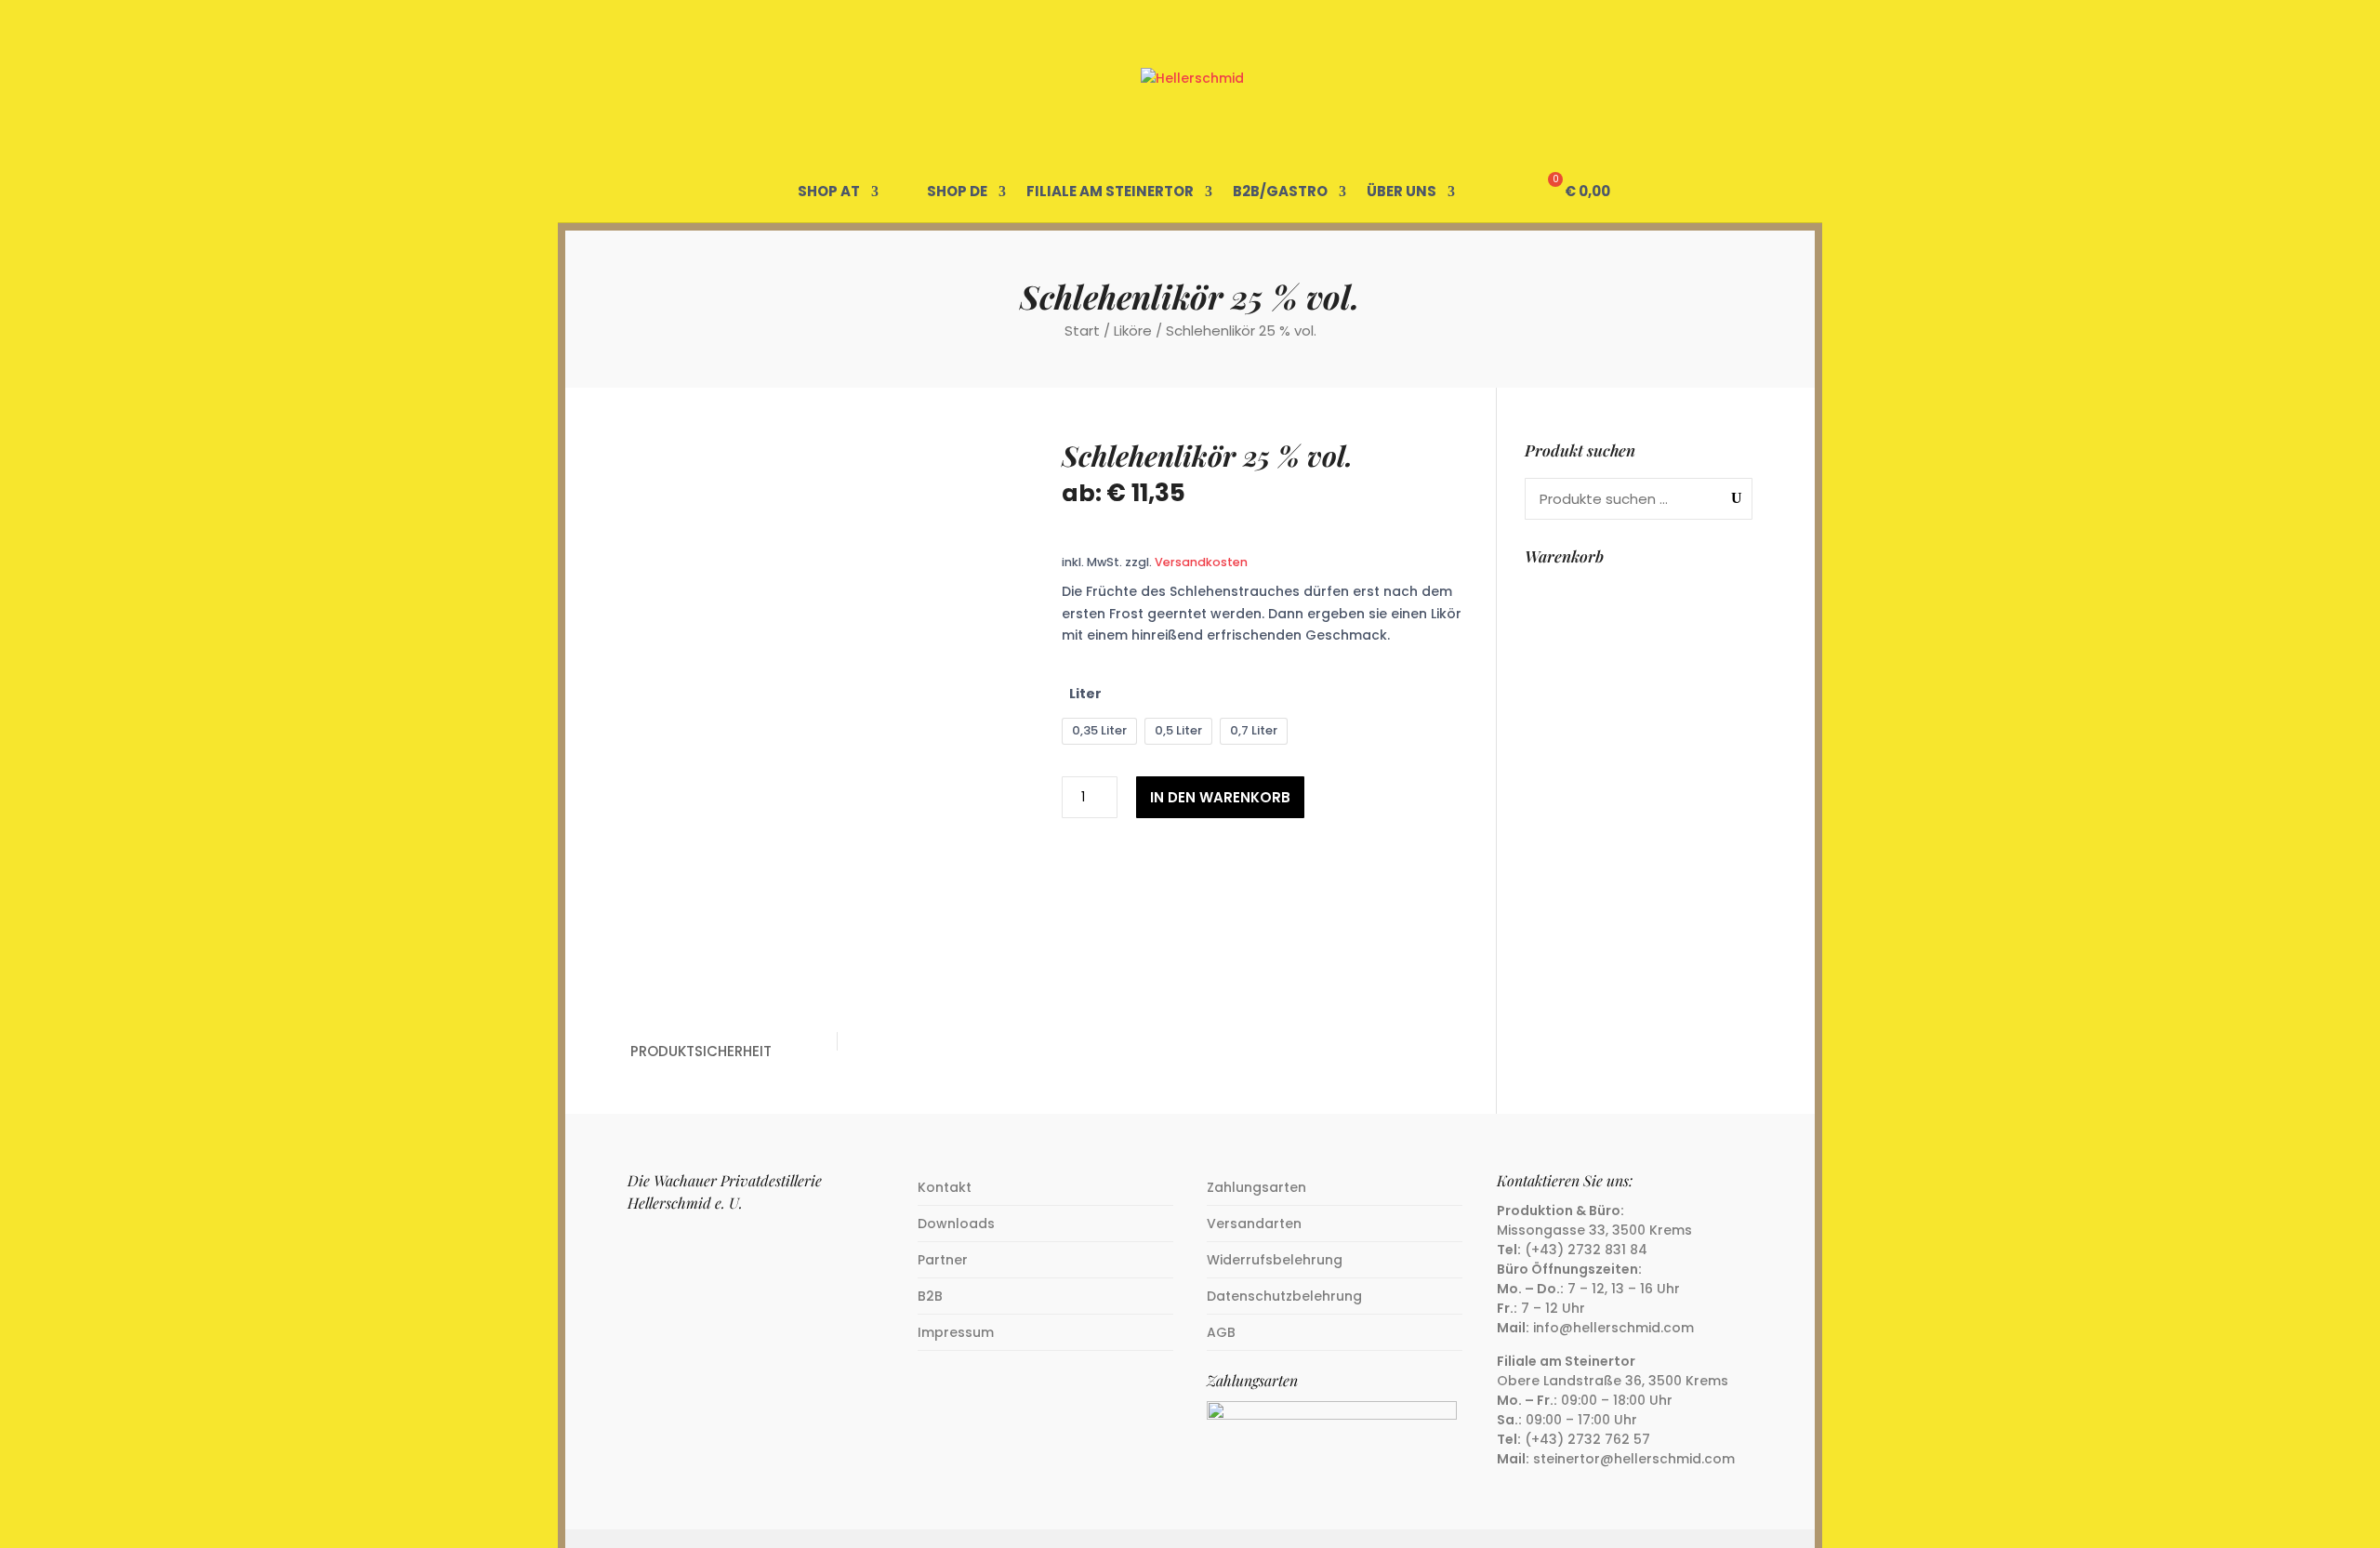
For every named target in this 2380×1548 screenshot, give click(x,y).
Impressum (956, 1332)
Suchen (1732, 498)
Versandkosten (1201, 562)
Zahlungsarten (1256, 1187)
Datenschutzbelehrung (1284, 1296)
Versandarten (1254, 1224)
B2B (930, 1296)
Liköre (1133, 331)
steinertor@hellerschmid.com (1634, 1459)
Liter (1085, 694)
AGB (1221, 1332)
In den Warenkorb (1220, 797)
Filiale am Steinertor (1110, 192)
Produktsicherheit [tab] (701, 1051)
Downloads (956, 1224)
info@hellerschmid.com (1613, 1328)
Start (1082, 331)
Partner (943, 1260)
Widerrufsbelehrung (1275, 1260)
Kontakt (945, 1187)
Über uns (1402, 192)
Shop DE (957, 192)
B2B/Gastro (1280, 192)
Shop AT (829, 192)
